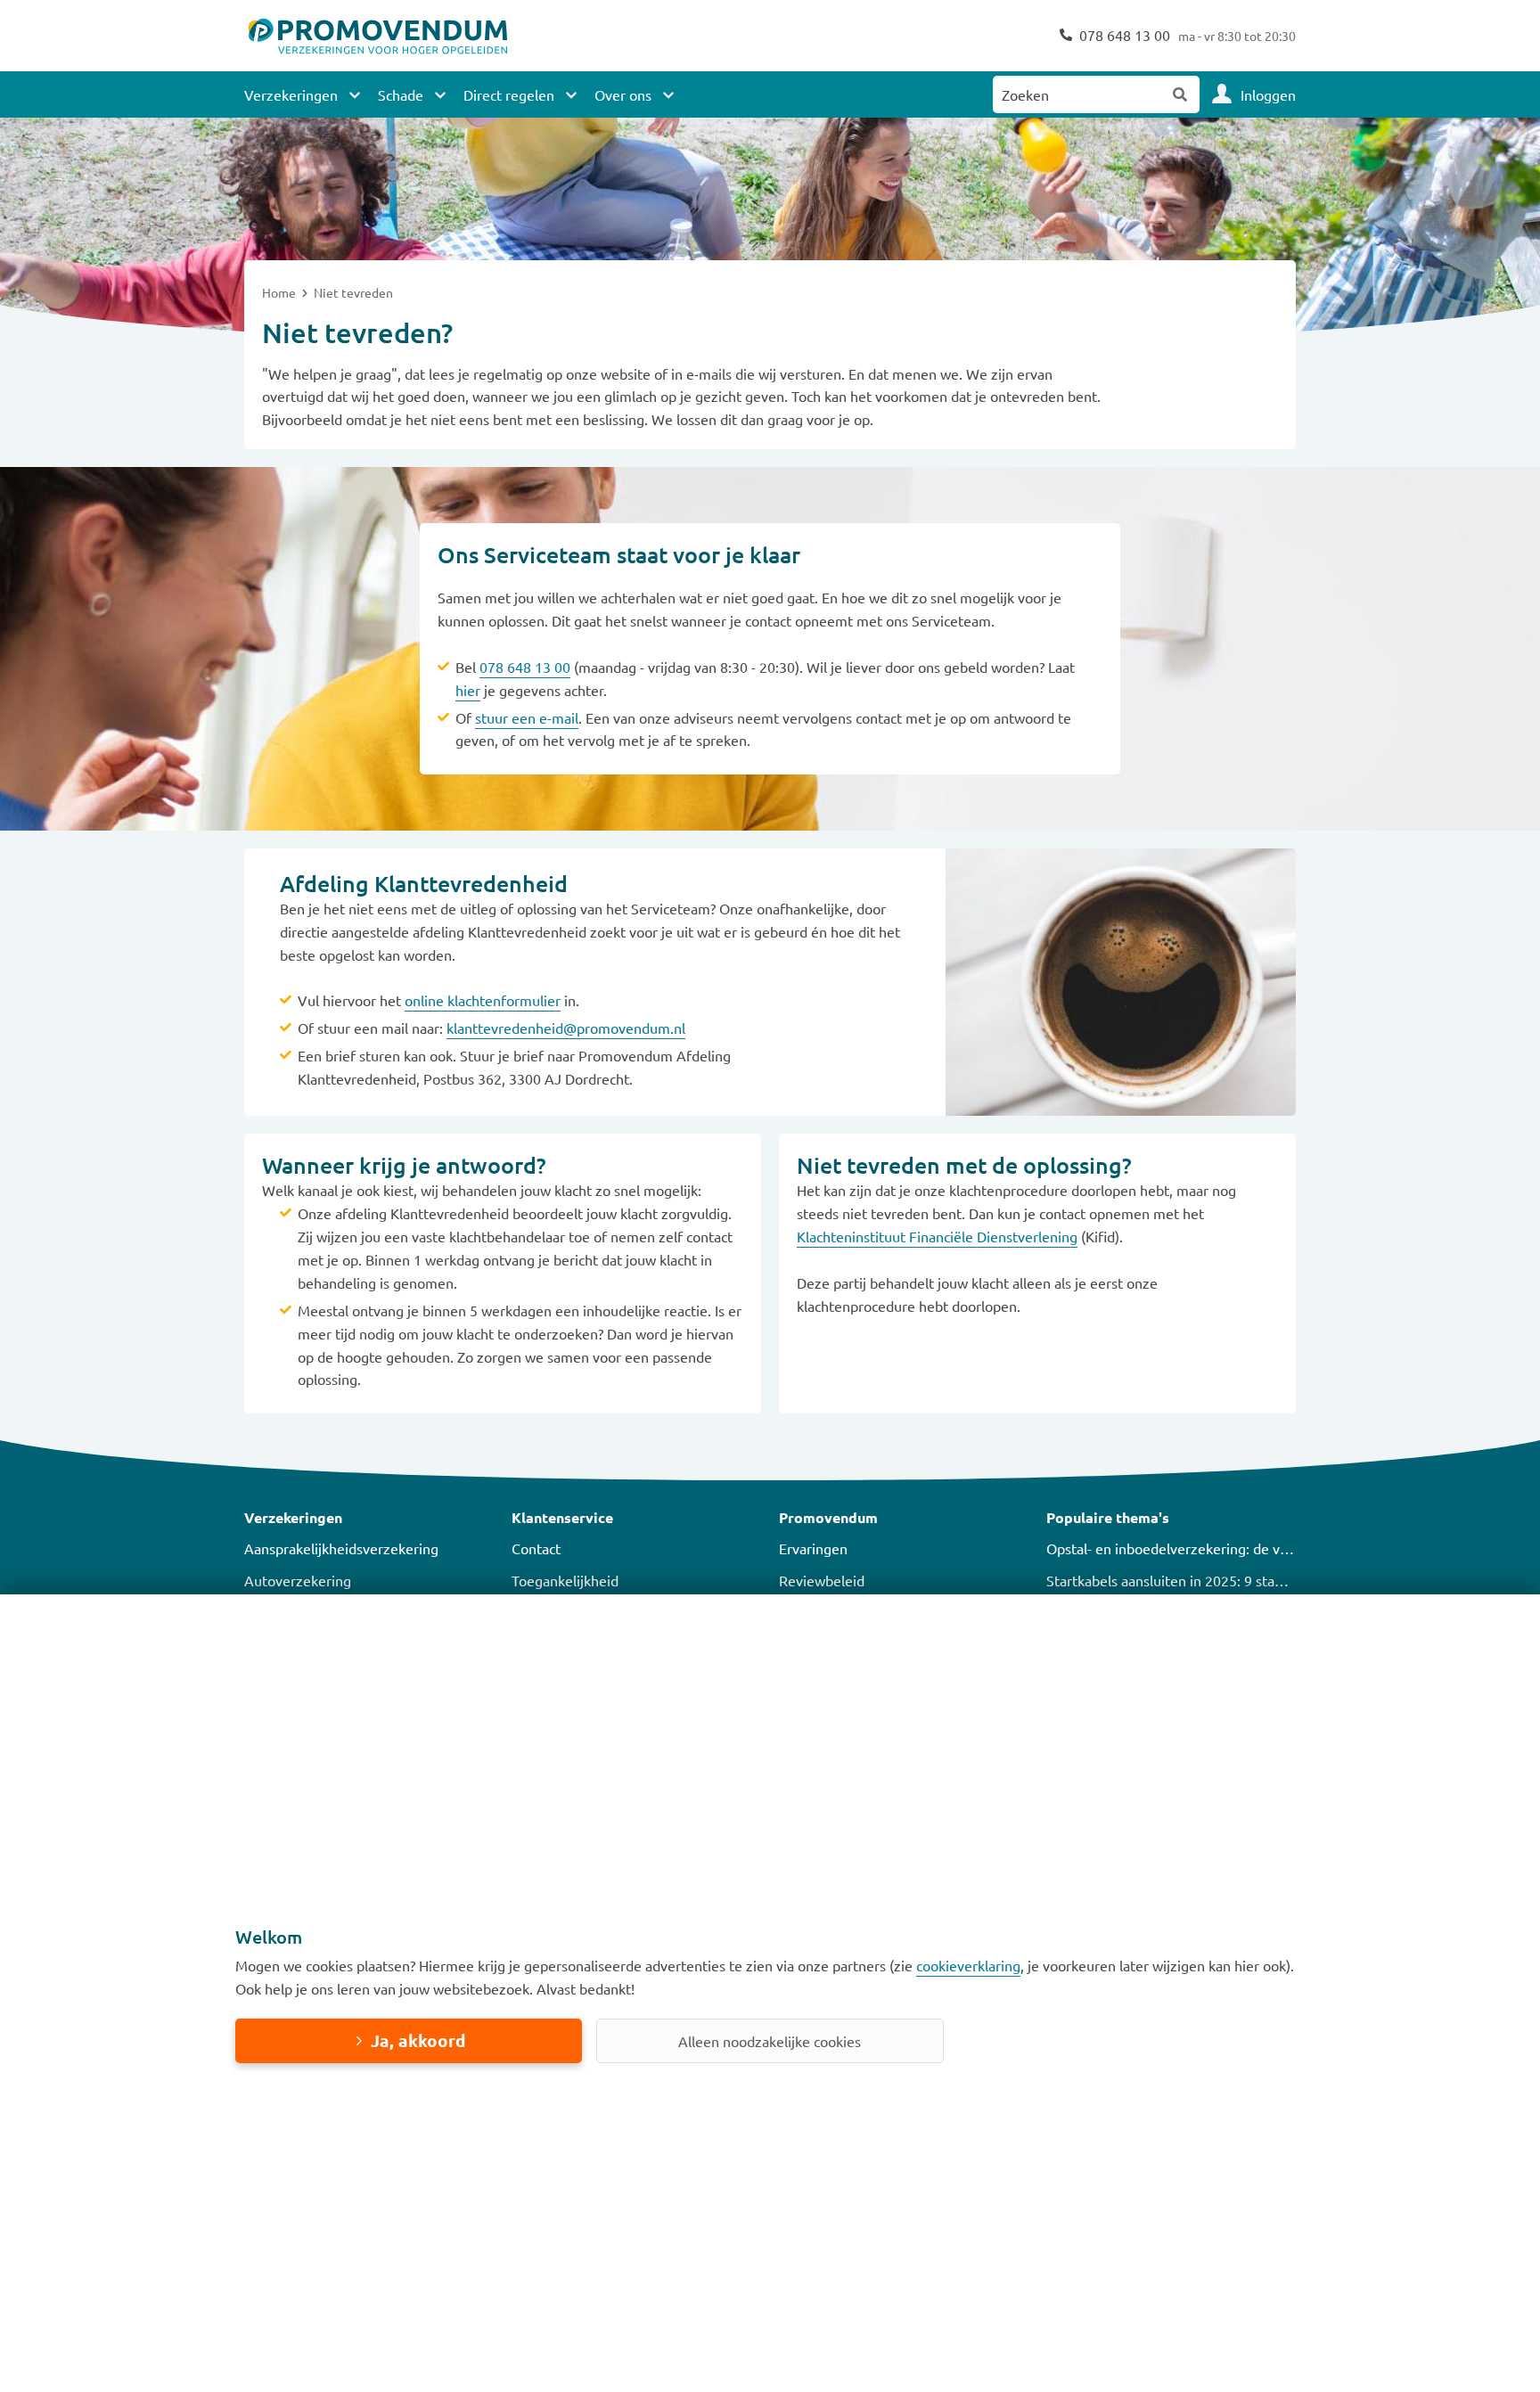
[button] (369, 1518)
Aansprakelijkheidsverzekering (341, 1548)
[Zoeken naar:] (1077, 94)
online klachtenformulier (483, 1000)
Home (280, 292)
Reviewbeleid (822, 1580)
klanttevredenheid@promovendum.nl (566, 1028)
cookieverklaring (968, 1965)
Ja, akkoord (418, 2040)
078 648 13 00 (525, 667)
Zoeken (1181, 94)
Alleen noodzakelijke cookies (770, 2041)
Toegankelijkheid (565, 1580)
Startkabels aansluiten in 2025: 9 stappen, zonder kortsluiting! (1242, 1580)
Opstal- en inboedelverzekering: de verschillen (1193, 1548)
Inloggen (1268, 94)
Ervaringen (813, 1548)
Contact (536, 1548)
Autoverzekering (298, 1580)
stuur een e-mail (527, 717)
